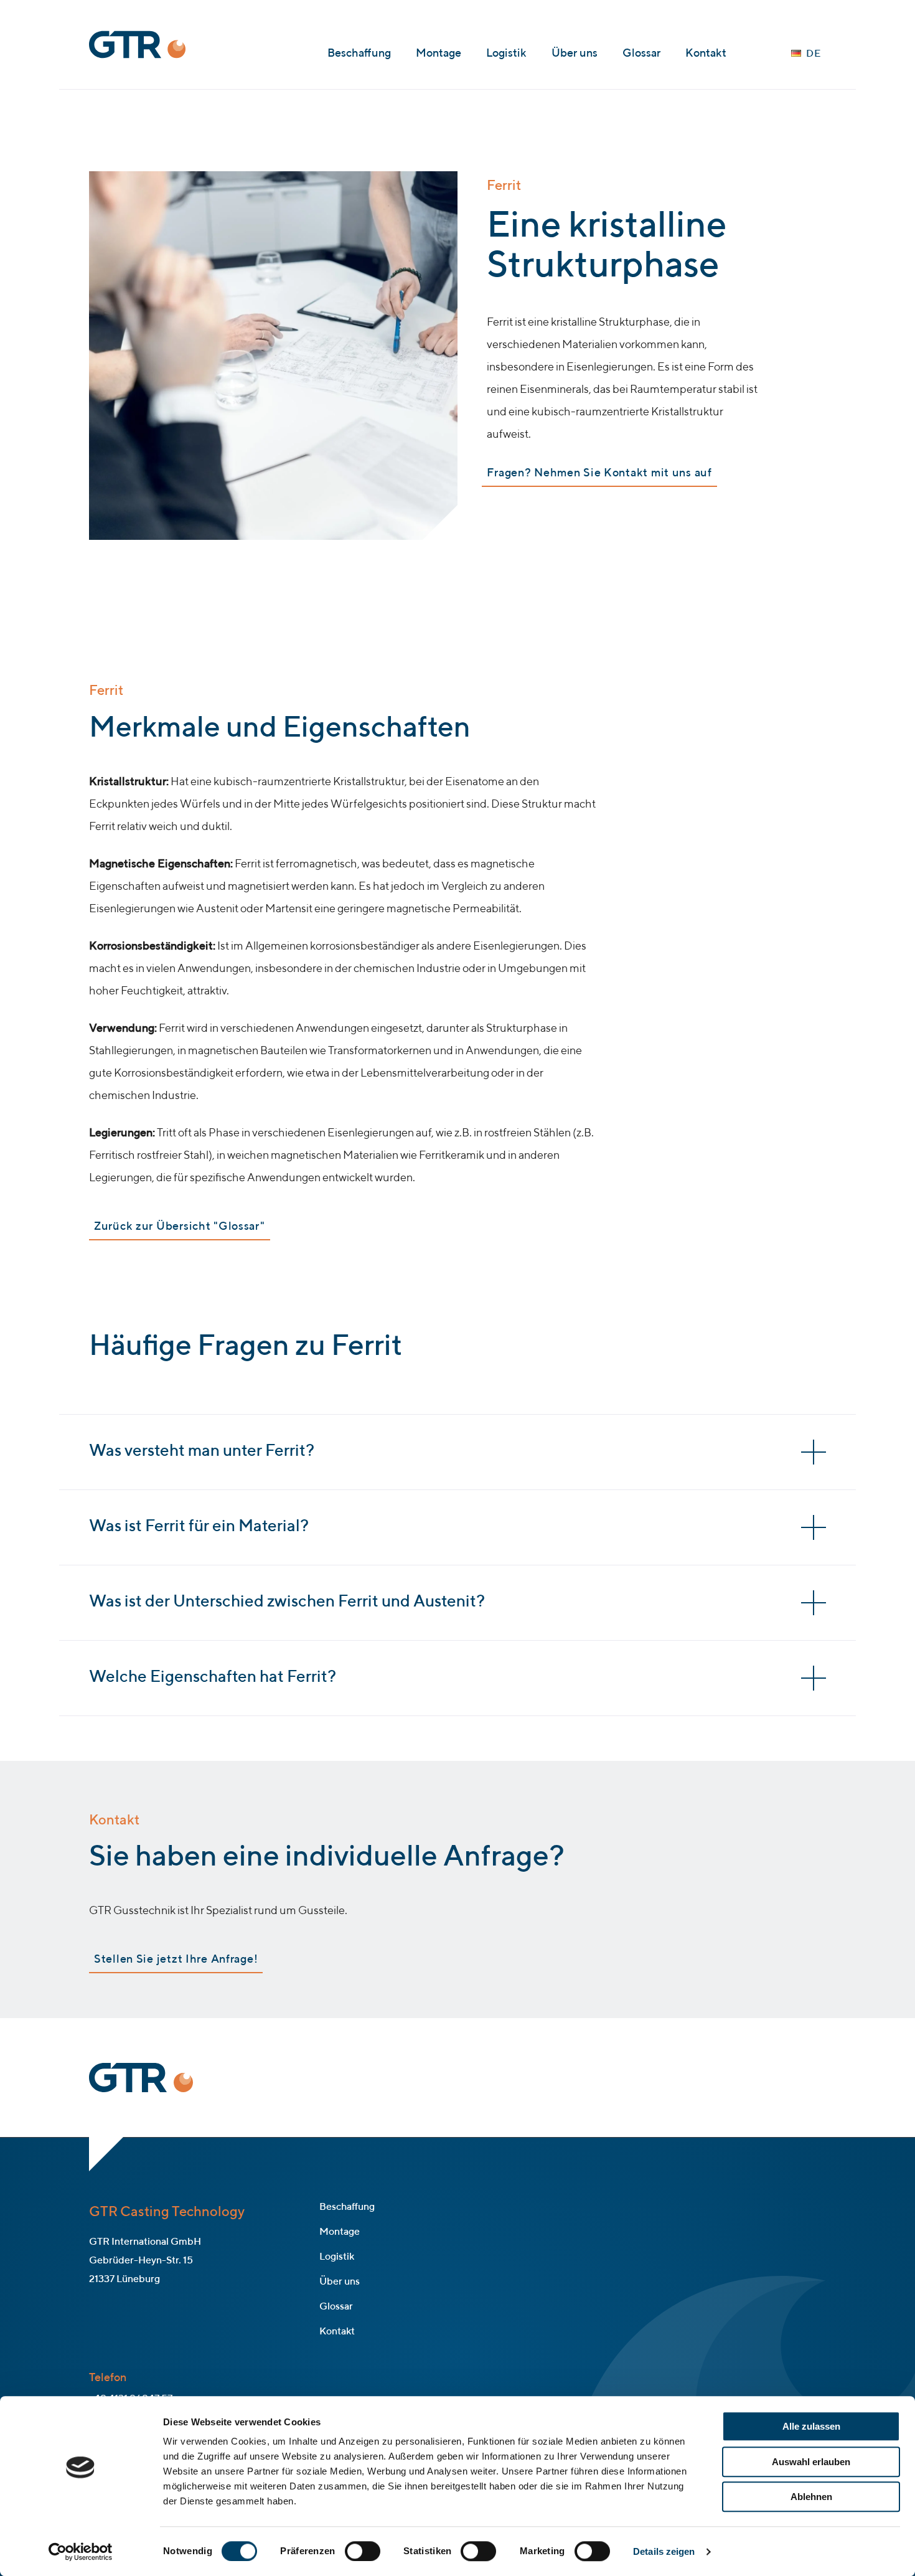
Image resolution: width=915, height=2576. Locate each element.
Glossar (641, 54)
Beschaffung (359, 54)
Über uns (575, 54)
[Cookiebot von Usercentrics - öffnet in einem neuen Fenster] (81, 2552)
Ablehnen (811, 2497)
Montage (439, 54)
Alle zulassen (811, 2426)
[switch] (363, 2551)
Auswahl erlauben (811, 2462)
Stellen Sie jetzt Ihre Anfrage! (176, 1960)
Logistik (506, 54)
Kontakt (706, 54)
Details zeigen (664, 2551)
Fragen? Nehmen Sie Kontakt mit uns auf (599, 473)
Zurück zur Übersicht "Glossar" (180, 1227)
